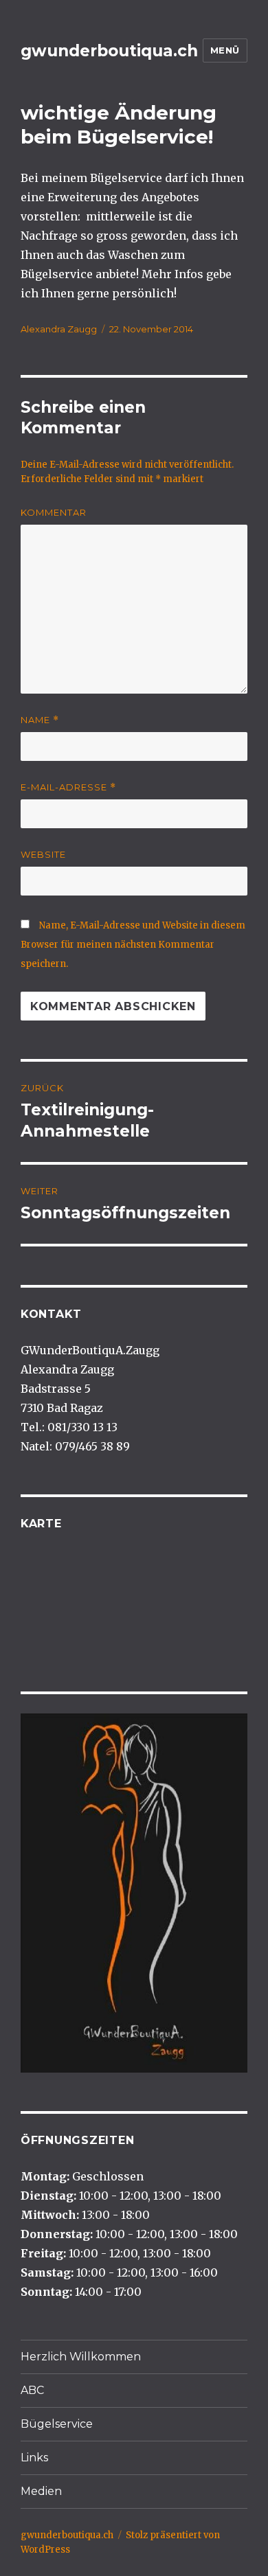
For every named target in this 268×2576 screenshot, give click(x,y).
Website (43, 854)
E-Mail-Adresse (68, 787)
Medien (41, 2491)
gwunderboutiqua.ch (109, 51)
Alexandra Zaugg (59, 329)
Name (40, 720)
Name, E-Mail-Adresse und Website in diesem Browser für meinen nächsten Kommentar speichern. (133, 945)
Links (34, 2458)
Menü (225, 50)
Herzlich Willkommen (81, 2357)
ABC (32, 2390)
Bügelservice (57, 2424)
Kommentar (54, 512)
